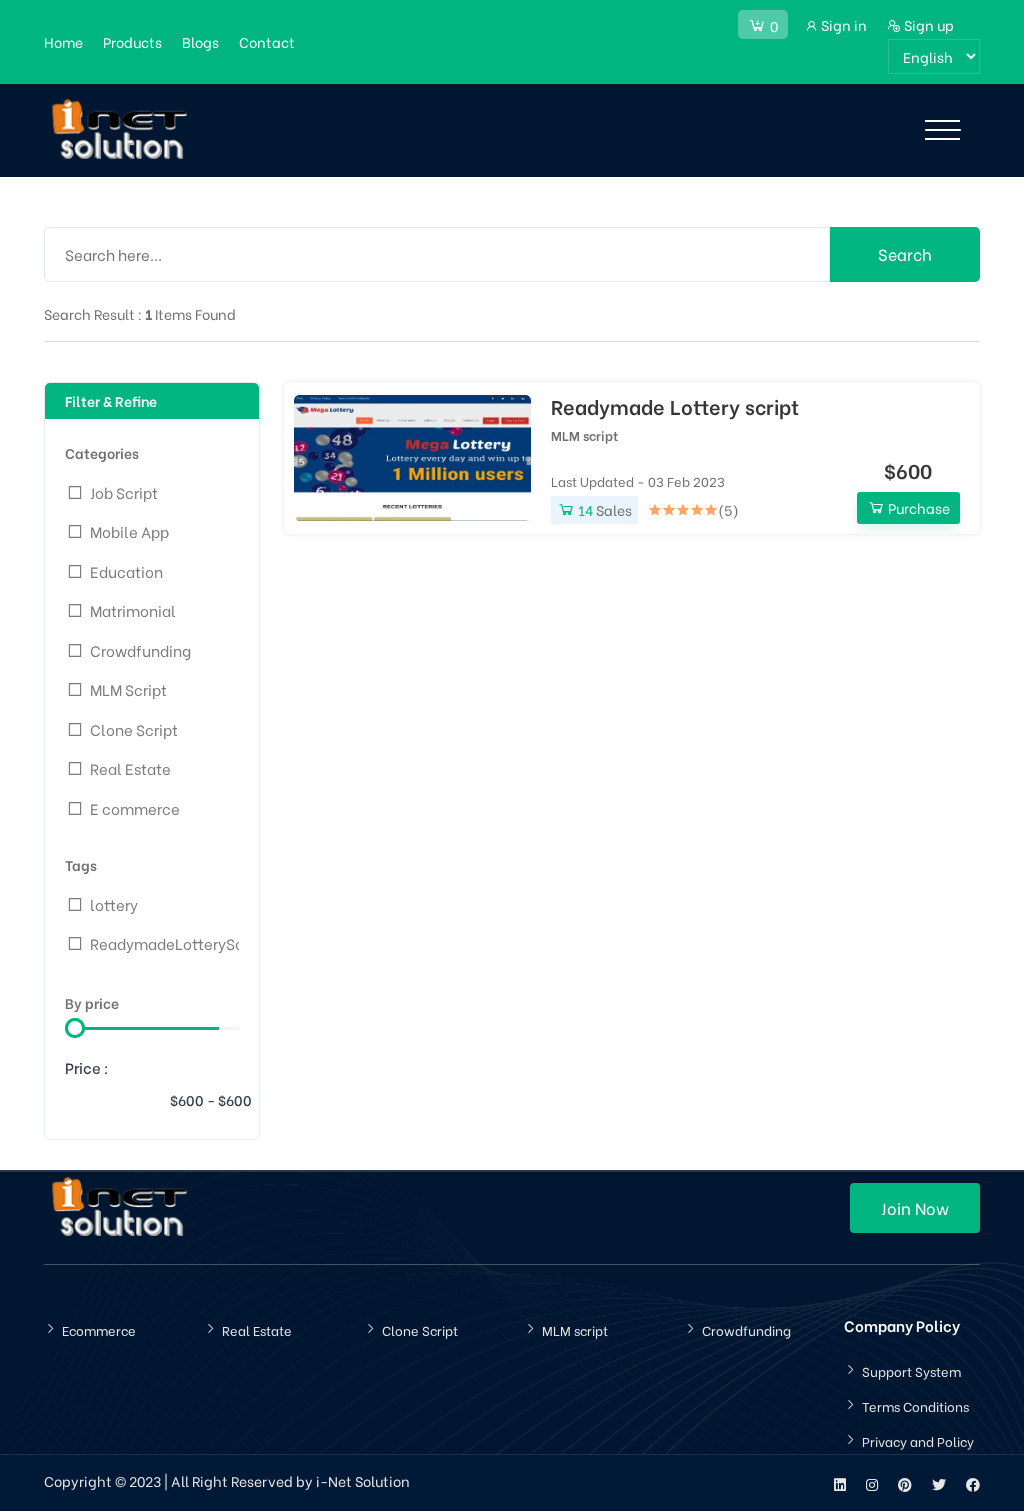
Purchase (917, 507)
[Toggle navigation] (942, 130)
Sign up (927, 24)
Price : (87, 1067)
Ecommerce (99, 1329)
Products (132, 41)
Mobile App (129, 531)
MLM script (584, 434)
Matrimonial (133, 610)
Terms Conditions (915, 1405)
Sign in (842, 24)
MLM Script (128, 689)
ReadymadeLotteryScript (179, 943)
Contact (267, 41)
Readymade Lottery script (675, 406)
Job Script (124, 492)
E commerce (135, 808)
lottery (114, 904)
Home (63, 41)
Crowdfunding (140, 650)
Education (126, 571)
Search (905, 253)
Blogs (200, 41)
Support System (911, 1370)
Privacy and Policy (918, 1440)
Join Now (915, 1207)
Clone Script (134, 729)
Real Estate (130, 768)
